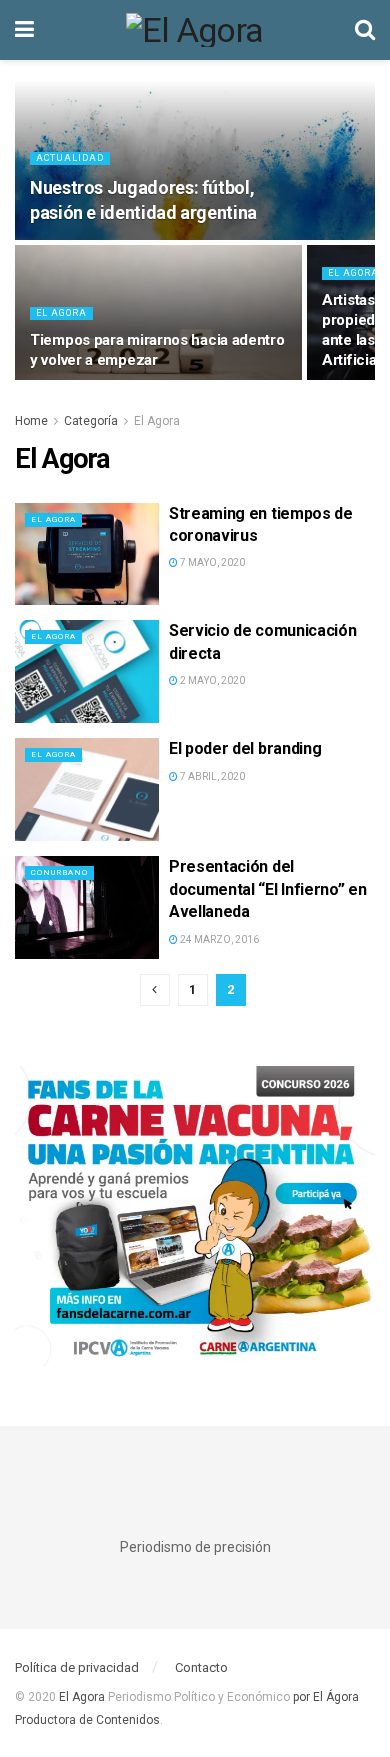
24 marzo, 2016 (218, 939)
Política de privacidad (77, 1667)
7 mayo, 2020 (211, 562)
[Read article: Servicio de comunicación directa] (87, 671)
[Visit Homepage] (195, 30)
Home (31, 421)
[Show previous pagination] (155, 990)
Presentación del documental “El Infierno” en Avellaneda (267, 889)
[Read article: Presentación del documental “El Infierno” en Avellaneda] (87, 907)
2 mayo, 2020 (211, 680)
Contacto (201, 1667)
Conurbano (59, 872)
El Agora (61, 313)
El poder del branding (245, 748)
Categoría (91, 421)
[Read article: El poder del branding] (87, 789)
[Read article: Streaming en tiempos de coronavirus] (87, 554)
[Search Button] (365, 30)
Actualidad (70, 158)
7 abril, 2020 (211, 776)
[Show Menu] (24, 30)
